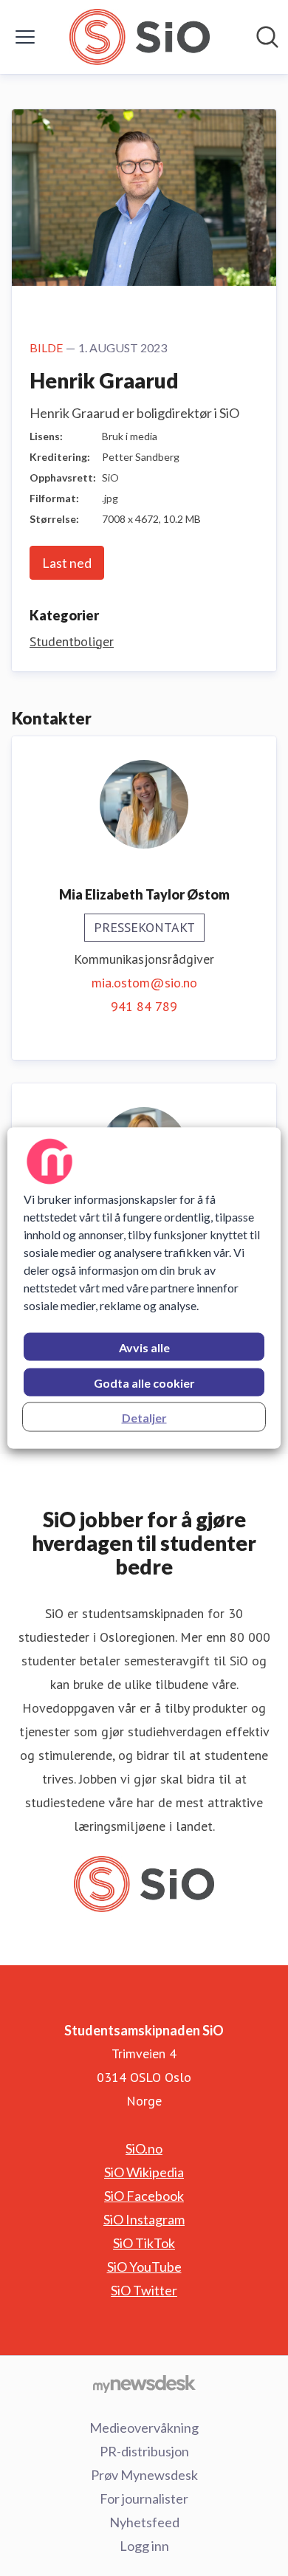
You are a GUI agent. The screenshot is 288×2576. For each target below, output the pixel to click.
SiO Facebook (144, 2196)
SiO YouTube (144, 2267)
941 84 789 (144, 1006)
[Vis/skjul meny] (25, 37)
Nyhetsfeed (144, 2522)
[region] (144, 1288)
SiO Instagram (144, 2219)
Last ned (67, 563)
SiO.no (144, 2148)
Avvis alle (144, 1347)
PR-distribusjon (144, 2451)
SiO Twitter (144, 2290)
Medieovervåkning (144, 2428)
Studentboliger (72, 641)
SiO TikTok (144, 2243)
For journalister (144, 2498)
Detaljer (144, 1418)
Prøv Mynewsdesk (144, 2475)
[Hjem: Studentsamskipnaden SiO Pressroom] (139, 37)
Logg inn (144, 2546)
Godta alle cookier (144, 1383)
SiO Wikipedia (144, 2172)
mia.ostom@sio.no (144, 983)
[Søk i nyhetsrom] (267, 37)
